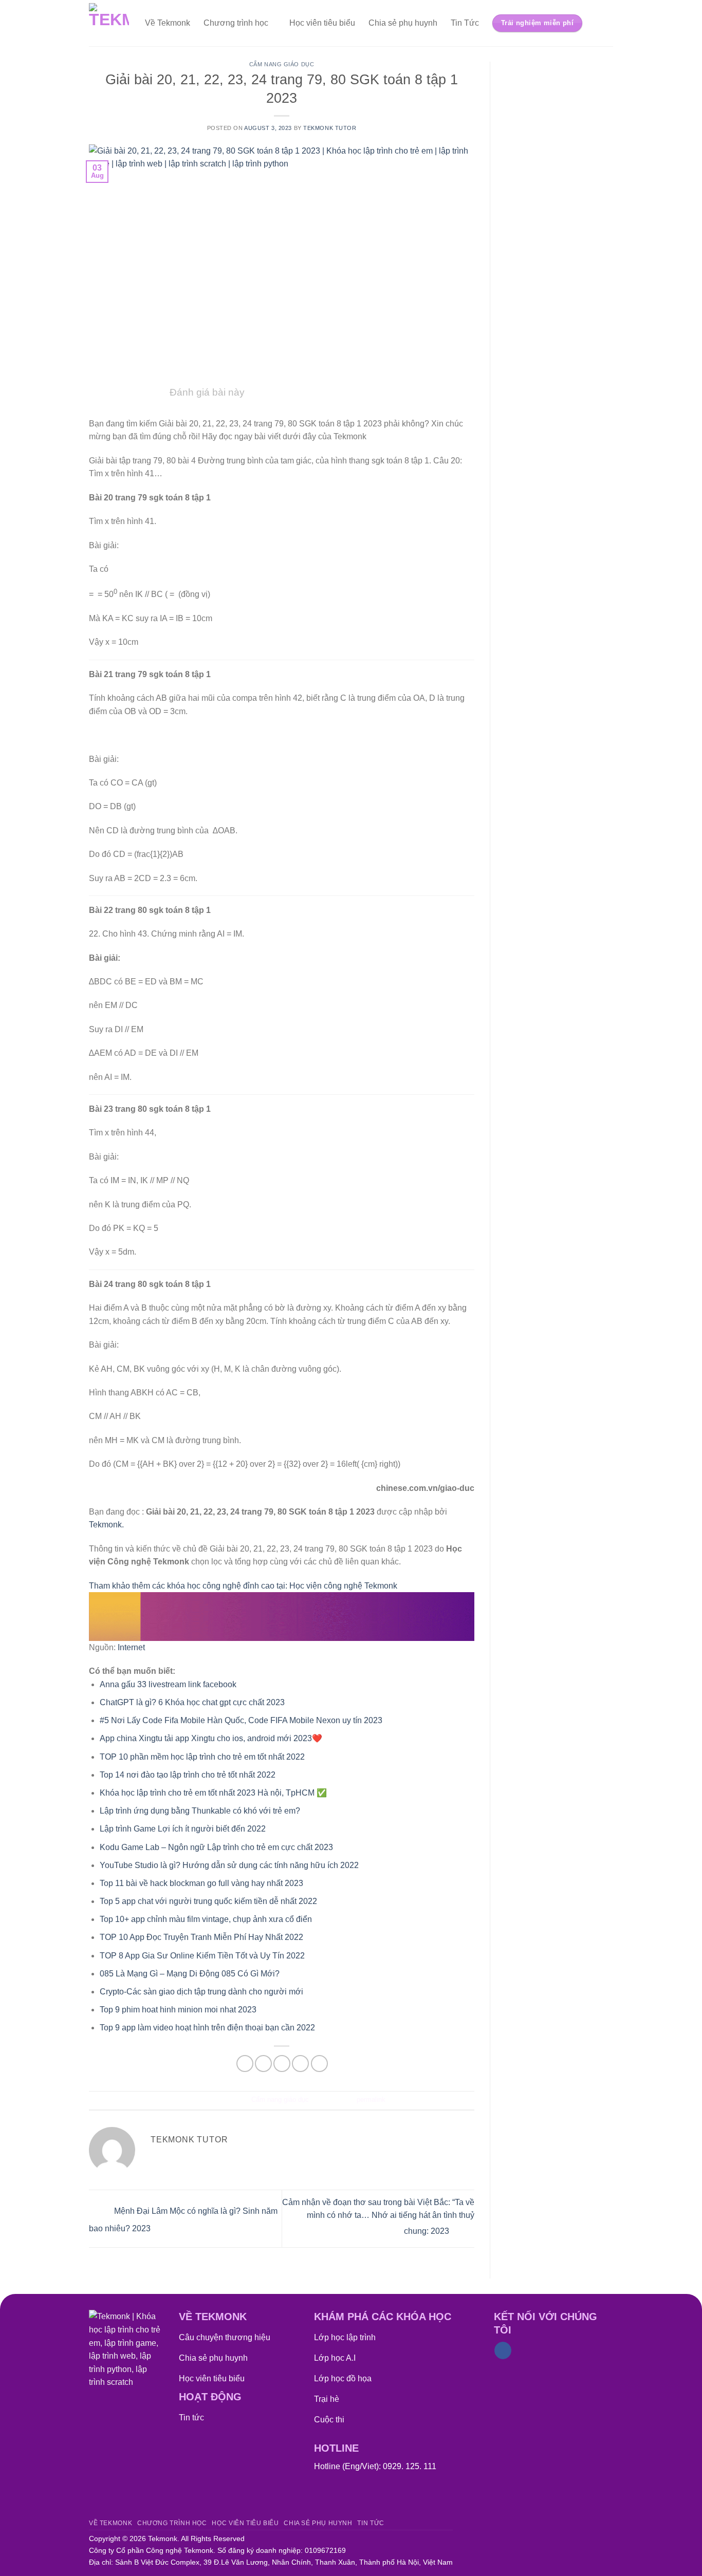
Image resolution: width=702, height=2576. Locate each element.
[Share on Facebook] (245, 2064)
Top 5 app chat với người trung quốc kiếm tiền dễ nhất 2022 (208, 1901)
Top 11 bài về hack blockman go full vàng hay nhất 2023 (201, 1883)
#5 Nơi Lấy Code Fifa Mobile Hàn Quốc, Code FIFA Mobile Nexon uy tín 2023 (241, 1720)
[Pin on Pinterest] (300, 2064)
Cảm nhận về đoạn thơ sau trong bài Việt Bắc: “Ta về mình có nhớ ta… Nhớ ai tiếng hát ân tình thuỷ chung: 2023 (378, 2217)
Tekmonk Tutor (330, 128)
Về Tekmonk (168, 23)
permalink (371, 2099)
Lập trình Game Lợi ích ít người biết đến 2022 (183, 1829)
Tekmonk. (106, 1525)
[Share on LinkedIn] (319, 2064)
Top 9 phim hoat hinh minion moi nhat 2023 (178, 2010)
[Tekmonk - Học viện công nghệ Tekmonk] (109, 23)
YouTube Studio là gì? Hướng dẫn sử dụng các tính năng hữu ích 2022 (229, 1865)
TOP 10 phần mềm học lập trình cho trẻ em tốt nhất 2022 (202, 1757)
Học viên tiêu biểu (322, 23)
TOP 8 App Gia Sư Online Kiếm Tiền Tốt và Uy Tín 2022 (202, 1956)
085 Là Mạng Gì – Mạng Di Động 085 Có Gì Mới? (190, 1974)
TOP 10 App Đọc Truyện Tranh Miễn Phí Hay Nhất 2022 (201, 1937)
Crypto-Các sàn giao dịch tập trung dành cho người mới (201, 1992)
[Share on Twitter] (263, 2064)
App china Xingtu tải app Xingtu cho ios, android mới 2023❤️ (211, 1738)
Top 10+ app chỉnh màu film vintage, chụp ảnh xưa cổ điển (206, 1919)
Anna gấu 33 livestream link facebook (168, 1684)
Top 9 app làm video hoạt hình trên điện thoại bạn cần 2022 (207, 2028)
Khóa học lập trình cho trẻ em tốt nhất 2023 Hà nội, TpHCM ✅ (213, 1793)
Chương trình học (236, 23)
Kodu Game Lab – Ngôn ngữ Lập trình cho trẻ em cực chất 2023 (216, 1847)
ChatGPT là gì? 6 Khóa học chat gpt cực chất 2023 (192, 1702)
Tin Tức (465, 23)
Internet (131, 1647)
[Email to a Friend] (282, 2064)
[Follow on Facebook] (503, 2350)
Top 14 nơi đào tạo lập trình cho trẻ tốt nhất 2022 (188, 1775)
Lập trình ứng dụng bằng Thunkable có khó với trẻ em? (200, 1811)
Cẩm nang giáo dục (282, 64)
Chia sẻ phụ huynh (403, 23)
